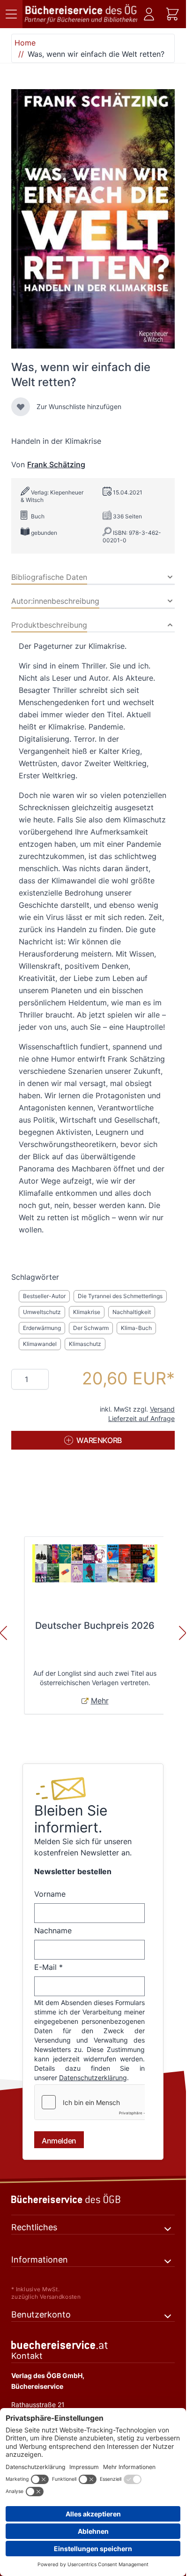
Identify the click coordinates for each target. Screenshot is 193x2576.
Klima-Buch (136, 1328)
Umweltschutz (42, 1312)
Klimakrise (87, 1312)
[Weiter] (183, 1633)
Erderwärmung (42, 1328)
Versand (162, 1409)
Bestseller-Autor (44, 1296)
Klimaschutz (85, 1344)
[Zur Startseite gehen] (81, 14)
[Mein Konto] (149, 14)
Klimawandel (40, 1344)
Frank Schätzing (56, 464)
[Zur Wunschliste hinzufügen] (21, 407)
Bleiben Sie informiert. (71, 1819)
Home (25, 43)
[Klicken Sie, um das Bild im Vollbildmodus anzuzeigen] (93, 219)
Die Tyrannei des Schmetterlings (120, 1296)
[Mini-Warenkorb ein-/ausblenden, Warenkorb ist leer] (172, 14)
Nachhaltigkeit (132, 1312)
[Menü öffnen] (11, 14)
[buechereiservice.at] (93, 2354)
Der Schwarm (91, 1328)
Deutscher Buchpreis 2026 (95, 1626)
